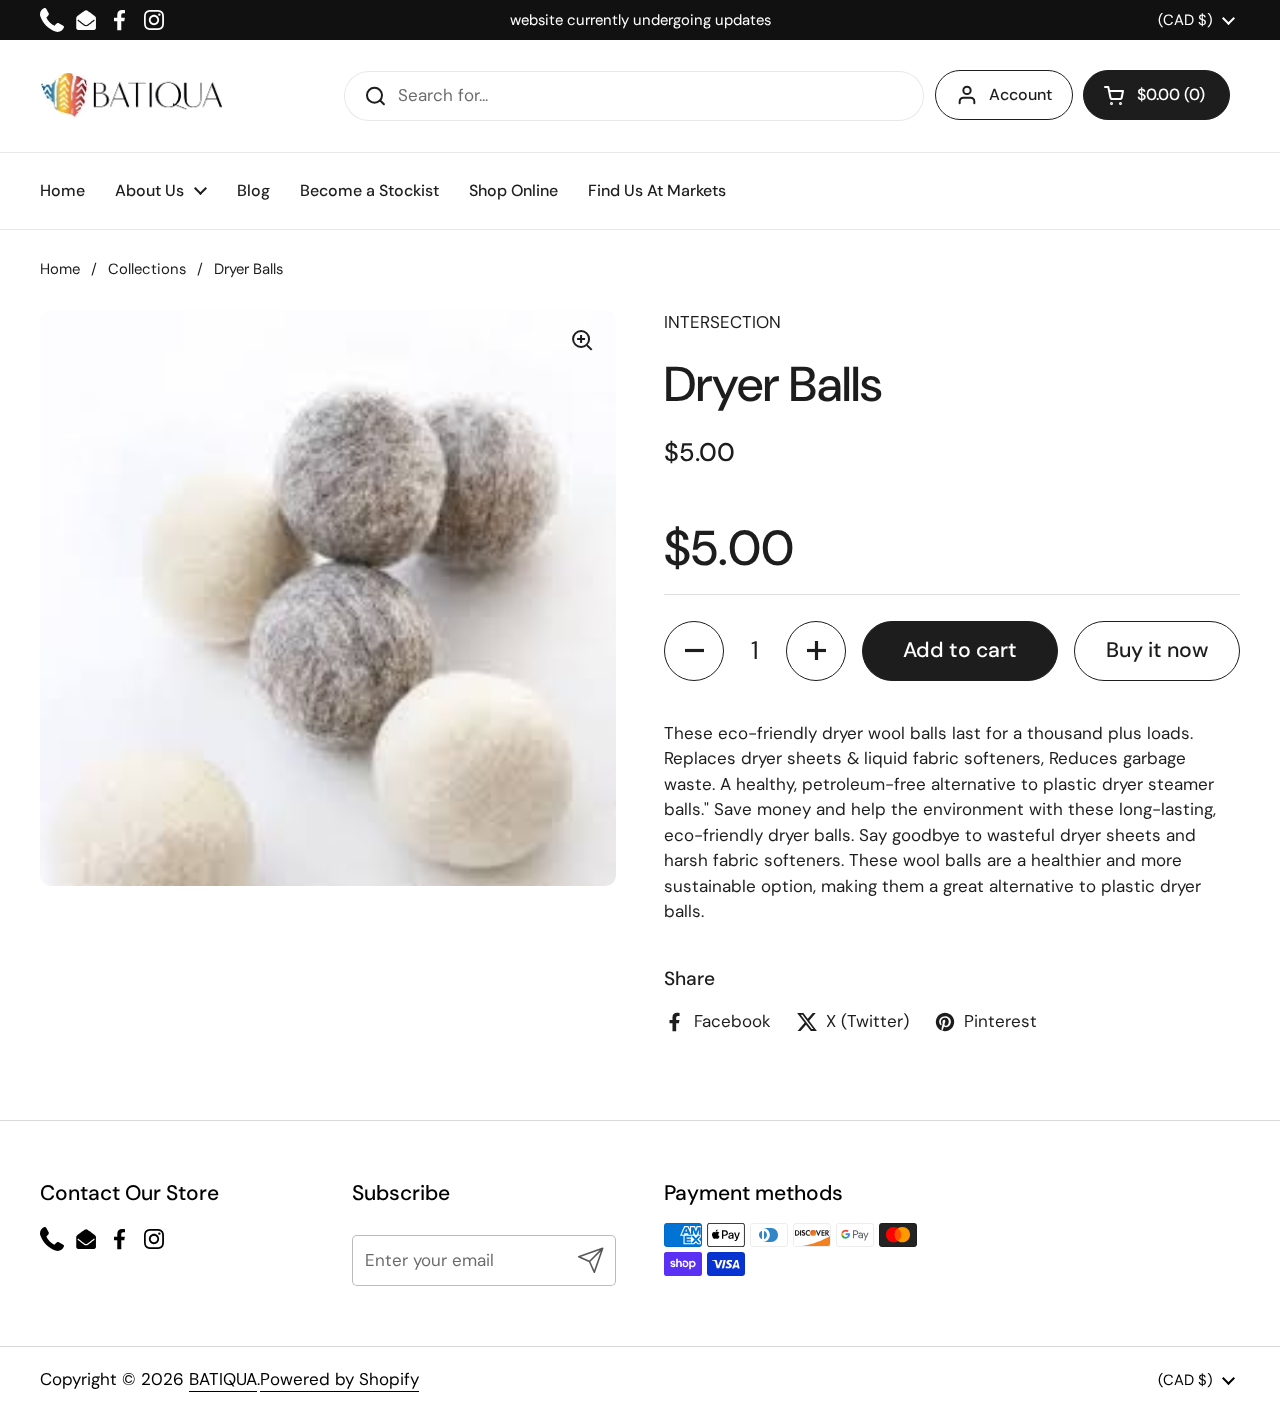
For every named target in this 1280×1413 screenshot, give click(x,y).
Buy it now (1157, 650)
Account (1020, 94)
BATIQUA (223, 1379)
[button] (1156, 95)
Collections (147, 269)
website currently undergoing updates (640, 20)
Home (60, 269)
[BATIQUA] (131, 95)
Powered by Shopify (339, 1379)
